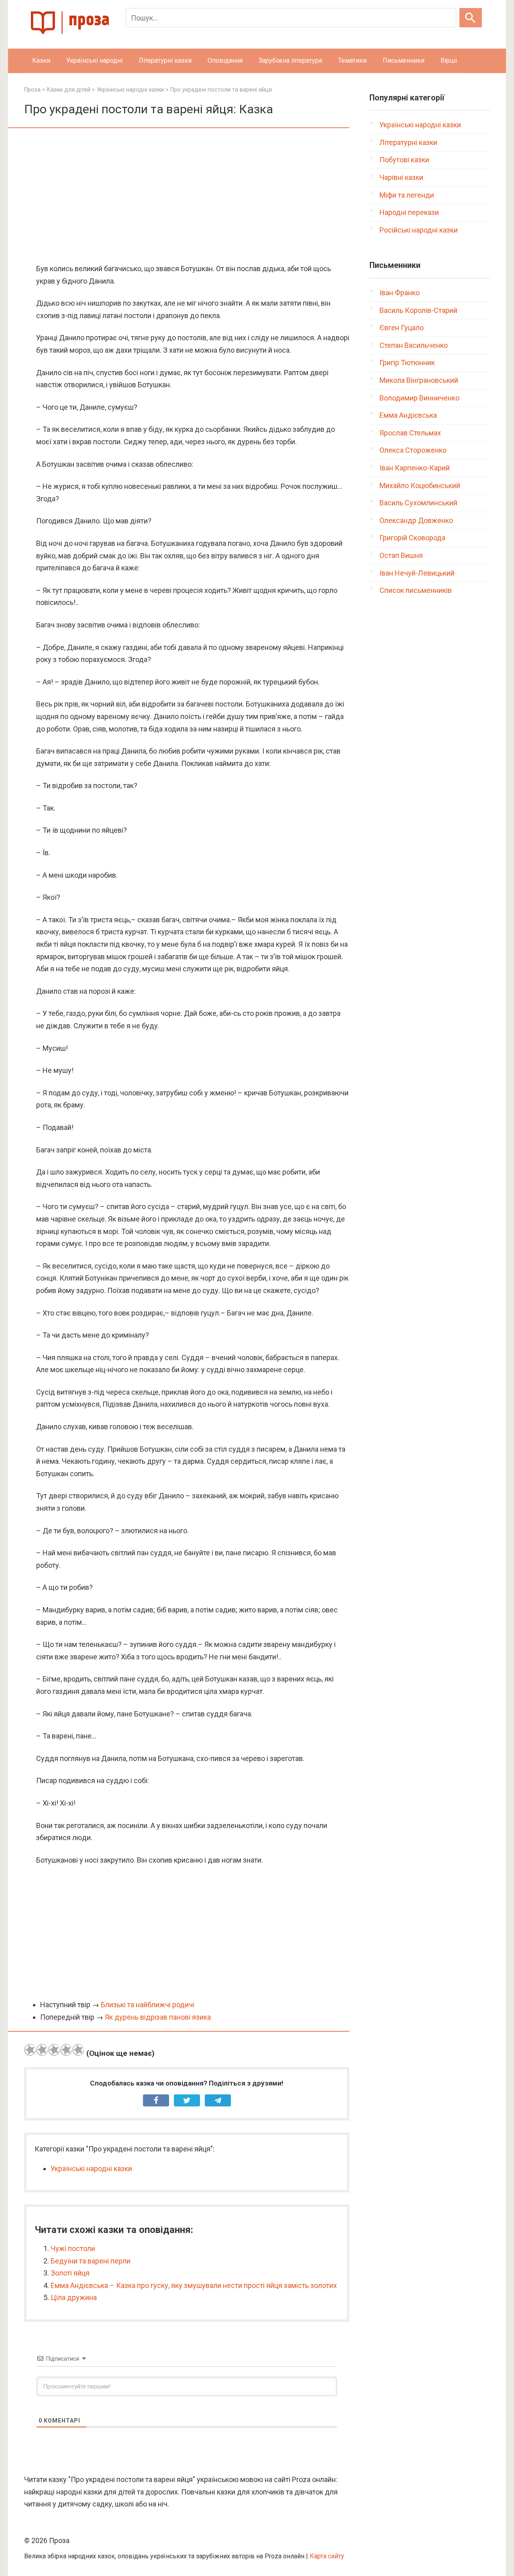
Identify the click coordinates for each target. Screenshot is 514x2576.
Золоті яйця (70, 2273)
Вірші (449, 60)
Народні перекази (409, 212)
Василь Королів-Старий (418, 310)
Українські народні (94, 60)
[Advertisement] (187, 196)
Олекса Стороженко (413, 450)
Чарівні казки (401, 177)
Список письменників (416, 590)
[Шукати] (471, 18)
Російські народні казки (419, 230)
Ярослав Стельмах (410, 433)
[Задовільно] (54, 2050)
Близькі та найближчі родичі (148, 2005)
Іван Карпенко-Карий (415, 468)
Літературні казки (165, 60)
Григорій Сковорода (412, 538)
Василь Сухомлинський (418, 503)
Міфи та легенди (407, 195)
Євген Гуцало (402, 328)
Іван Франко (400, 293)
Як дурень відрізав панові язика (158, 2017)
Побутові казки (404, 160)
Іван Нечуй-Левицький (417, 573)
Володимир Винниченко (419, 398)
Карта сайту (327, 2556)
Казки (41, 60)
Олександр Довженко (416, 520)
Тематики (352, 60)
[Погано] (42, 2050)
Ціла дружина (74, 2297)
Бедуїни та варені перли (91, 2261)
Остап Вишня (401, 555)
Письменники (404, 60)
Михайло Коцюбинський (420, 485)
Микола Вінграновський (419, 380)
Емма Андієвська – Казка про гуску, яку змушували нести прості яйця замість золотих (194, 2285)
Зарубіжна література (290, 60)
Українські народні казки (91, 2168)
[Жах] (30, 2050)
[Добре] (66, 2050)
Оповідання (225, 60)
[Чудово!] (78, 2050)
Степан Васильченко (414, 345)
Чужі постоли (73, 2248)
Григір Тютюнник (407, 363)
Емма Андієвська (408, 415)
